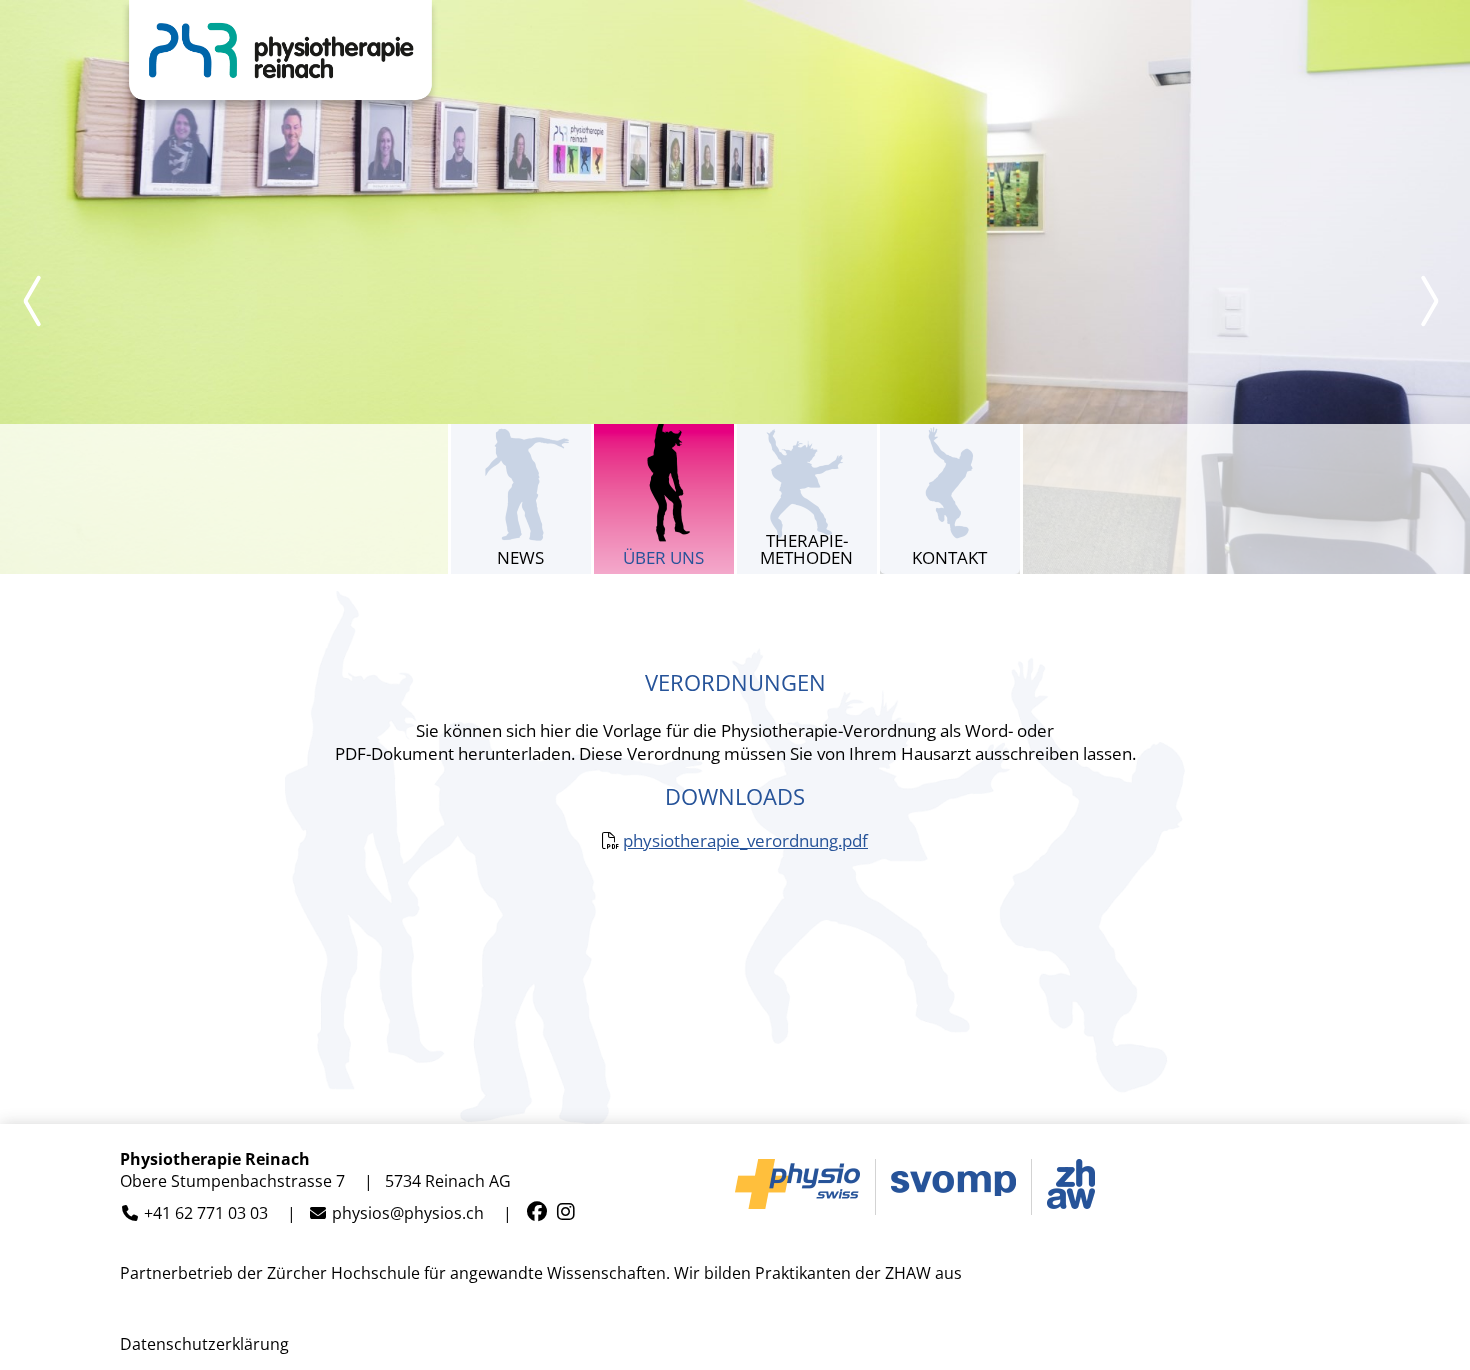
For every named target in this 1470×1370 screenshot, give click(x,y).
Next (1430, 301)
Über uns (663, 557)
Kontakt (949, 557)
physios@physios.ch (408, 1213)
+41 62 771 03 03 (206, 1213)
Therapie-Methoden (806, 549)
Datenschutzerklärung (204, 1344)
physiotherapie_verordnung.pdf (745, 840)
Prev (40, 301)
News (520, 557)
